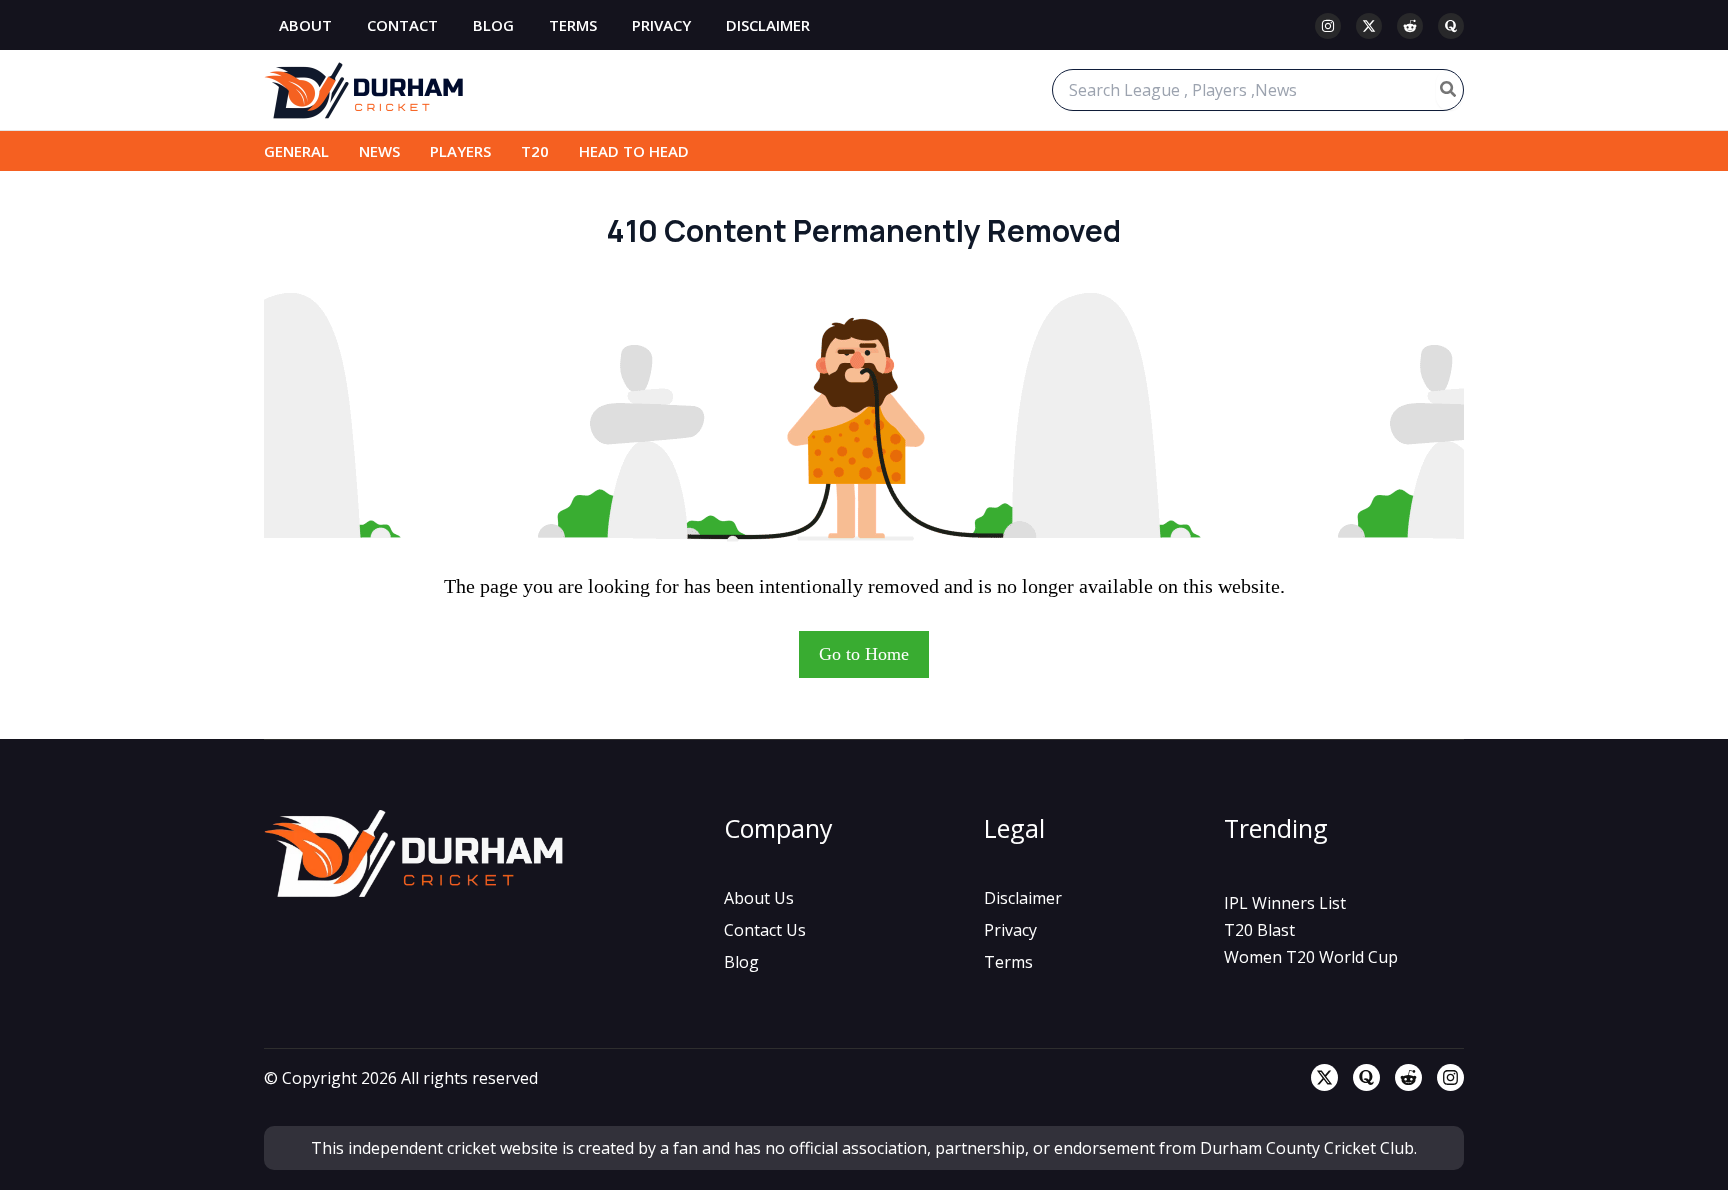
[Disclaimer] (1023, 898)
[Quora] (1451, 26)
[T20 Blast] (1259, 930)
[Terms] (1008, 962)
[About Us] (759, 898)
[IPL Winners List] (1285, 903)
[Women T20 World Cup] (1311, 957)
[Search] (1449, 90)
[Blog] (741, 962)
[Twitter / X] (1369, 26)
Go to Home (864, 654)
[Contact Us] (765, 930)
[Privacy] (1010, 930)
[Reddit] (1410, 26)
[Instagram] (1328, 26)
